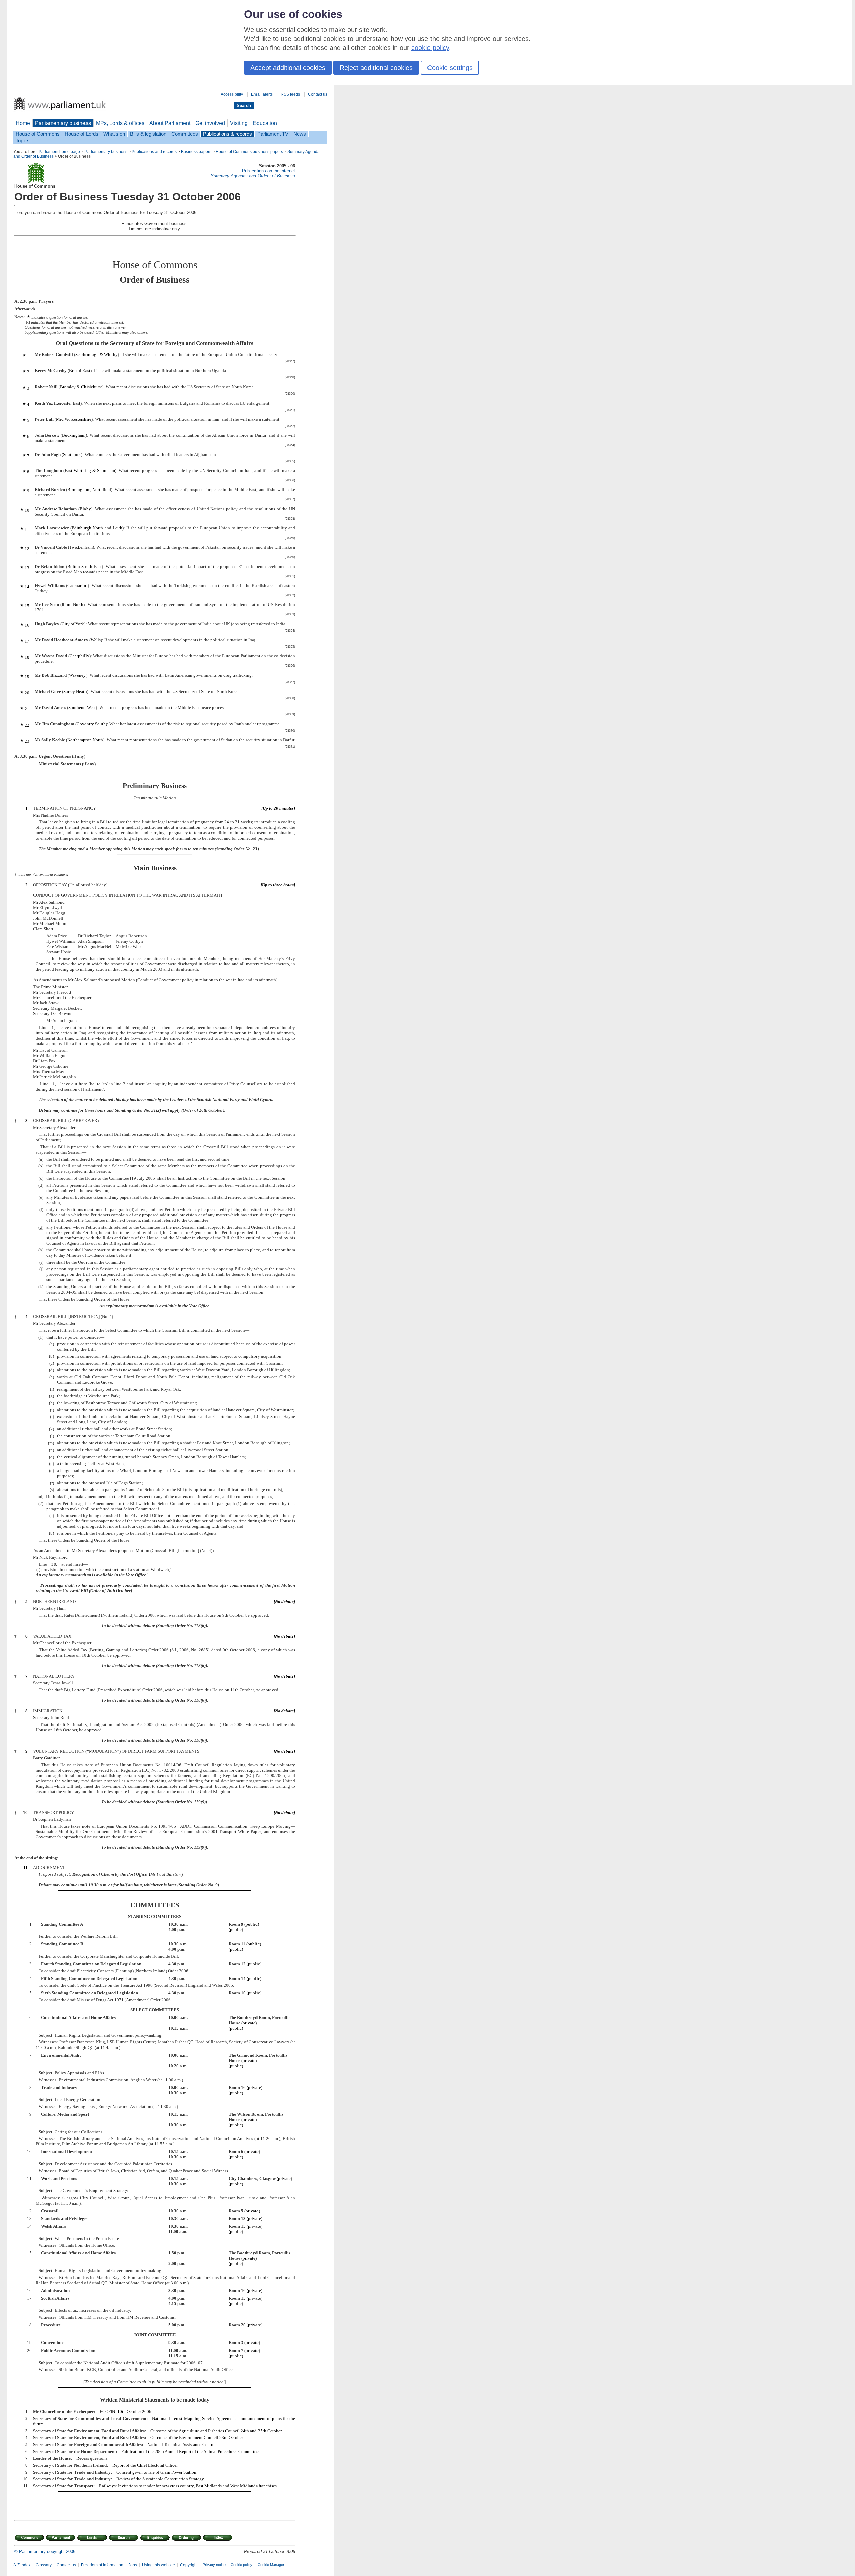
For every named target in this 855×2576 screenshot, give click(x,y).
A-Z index (22, 2565)
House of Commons (38, 134)
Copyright (189, 2565)
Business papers (196, 152)
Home (23, 123)
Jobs (133, 2565)
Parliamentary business (63, 123)
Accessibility (232, 94)
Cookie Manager (271, 2565)
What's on (114, 134)
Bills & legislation (148, 134)
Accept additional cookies (288, 68)
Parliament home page (59, 152)
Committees (185, 134)
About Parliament (170, 123)
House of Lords (81, 134)
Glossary (44, 2565)
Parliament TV (273, 134)
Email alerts (262, 94)
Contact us (318, 94)
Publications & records (228, 134)
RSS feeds (290, 94)
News (300, 134)
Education (265, 123)
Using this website (158, 2565)
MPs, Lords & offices (120, 123)
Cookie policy (242, 2565)
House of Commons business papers (249, 152)
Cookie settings (450, 68)
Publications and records (154, 152)
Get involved (210, 123)
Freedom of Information (102, 2565)
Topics (23, 141)
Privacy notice (214, 2565)
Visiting (239, 123)
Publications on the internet (269, 171)
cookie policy (430, 48)
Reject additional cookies (376, 68)
